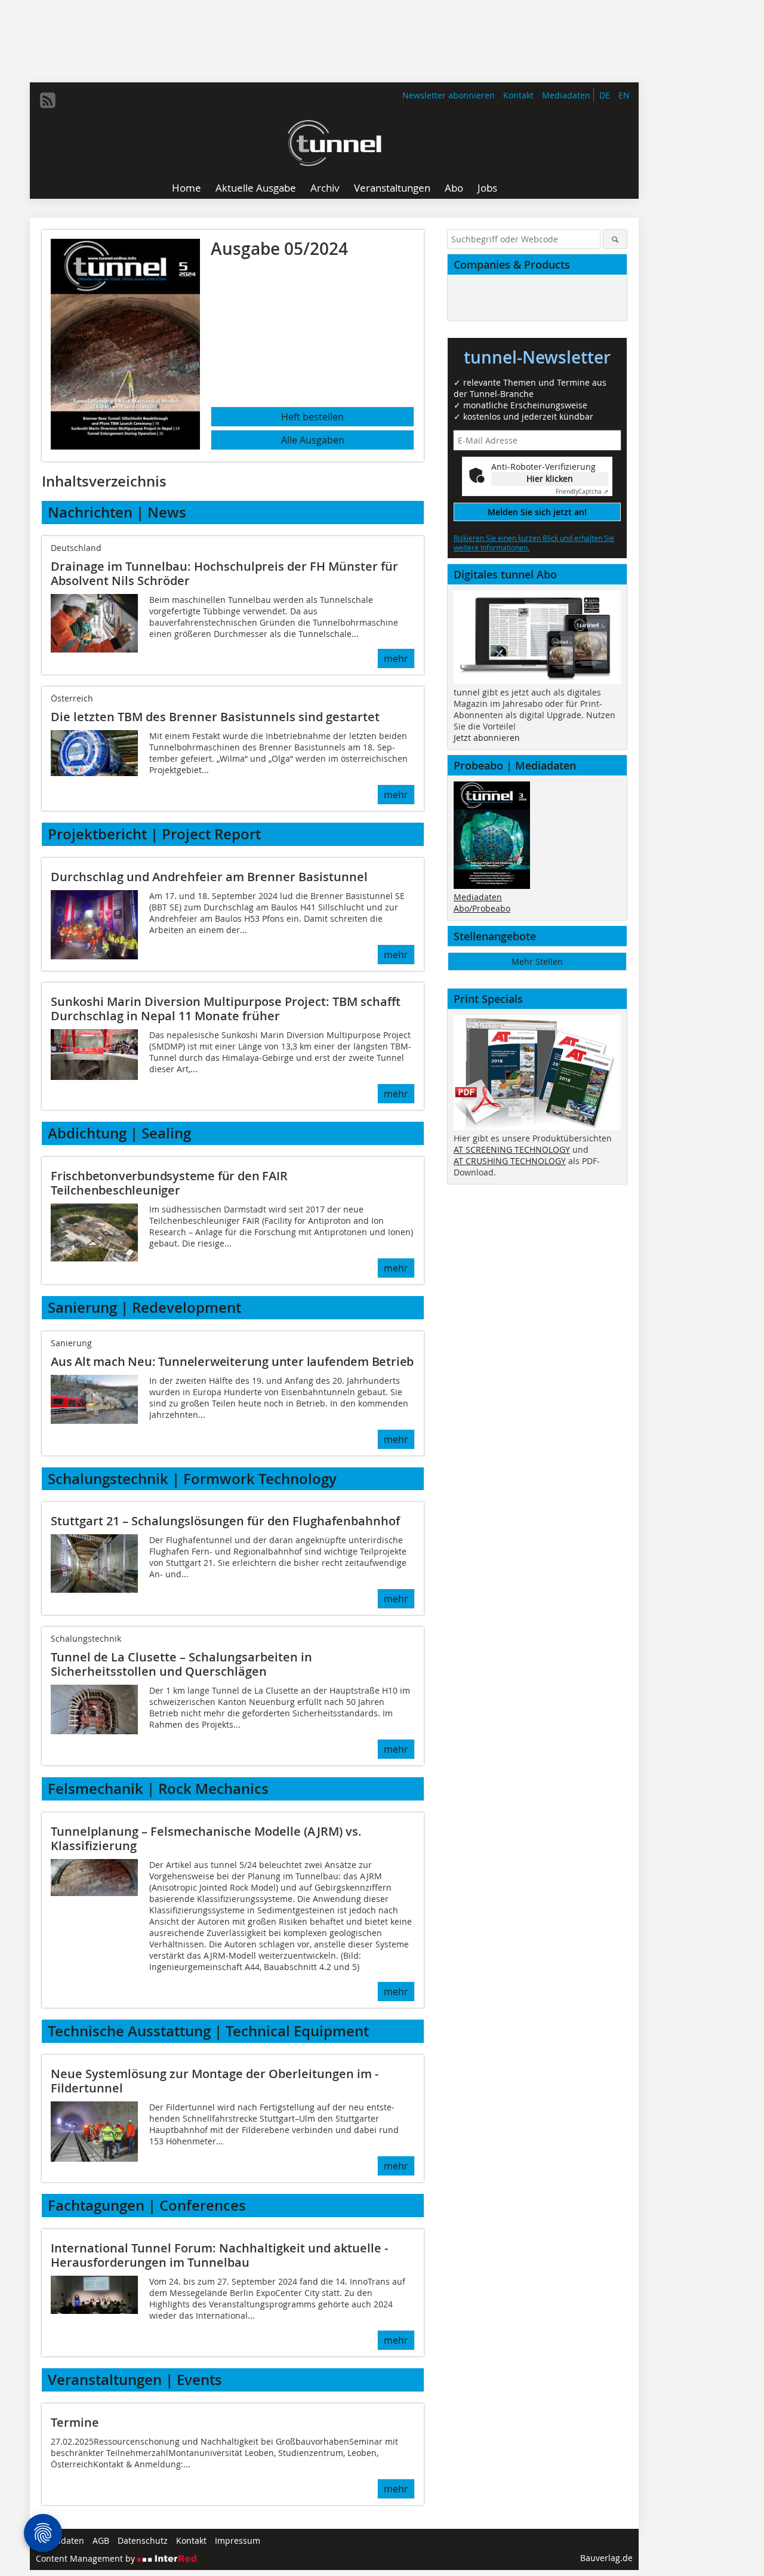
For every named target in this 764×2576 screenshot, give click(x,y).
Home (187, 188)
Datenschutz (143, 2540)
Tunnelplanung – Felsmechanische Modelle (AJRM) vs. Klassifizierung (206, 1838)
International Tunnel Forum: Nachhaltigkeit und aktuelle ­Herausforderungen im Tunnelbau (219, 2255)
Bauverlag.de (606, 2558)
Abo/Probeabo (482, 908)
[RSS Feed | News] (48, 100)
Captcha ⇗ (582, 492)
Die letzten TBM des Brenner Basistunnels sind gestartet (215, 717)
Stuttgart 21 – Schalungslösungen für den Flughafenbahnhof (225, 1521)
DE (605, 95)
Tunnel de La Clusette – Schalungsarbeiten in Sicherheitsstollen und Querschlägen (181, 1664)
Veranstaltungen (392, 188)
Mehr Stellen (537, 961)
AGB (101, 2540)
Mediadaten (566, 95)
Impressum (238, 2540)
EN (624, 95)
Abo (454, 188)
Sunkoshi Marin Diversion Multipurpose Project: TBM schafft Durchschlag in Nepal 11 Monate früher (226, 1009)
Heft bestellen (312, 417)
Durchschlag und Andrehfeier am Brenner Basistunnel (209, 877)
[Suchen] (615, 239)
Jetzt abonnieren (487, 738)
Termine (75, 2422)
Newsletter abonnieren (449, 95)
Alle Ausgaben (313, 440)
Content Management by (87, 2558)
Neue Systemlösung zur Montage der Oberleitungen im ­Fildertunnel (215, 2081)
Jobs (487, 188)
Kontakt (518, 95)
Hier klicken (550, 478)
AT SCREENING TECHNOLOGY (512, 1149)
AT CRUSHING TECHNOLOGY (510, 1161)
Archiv (325, 188)
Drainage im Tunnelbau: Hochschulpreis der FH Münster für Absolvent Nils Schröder (224, 573)
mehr (396, 658)
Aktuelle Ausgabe (256, 188)
